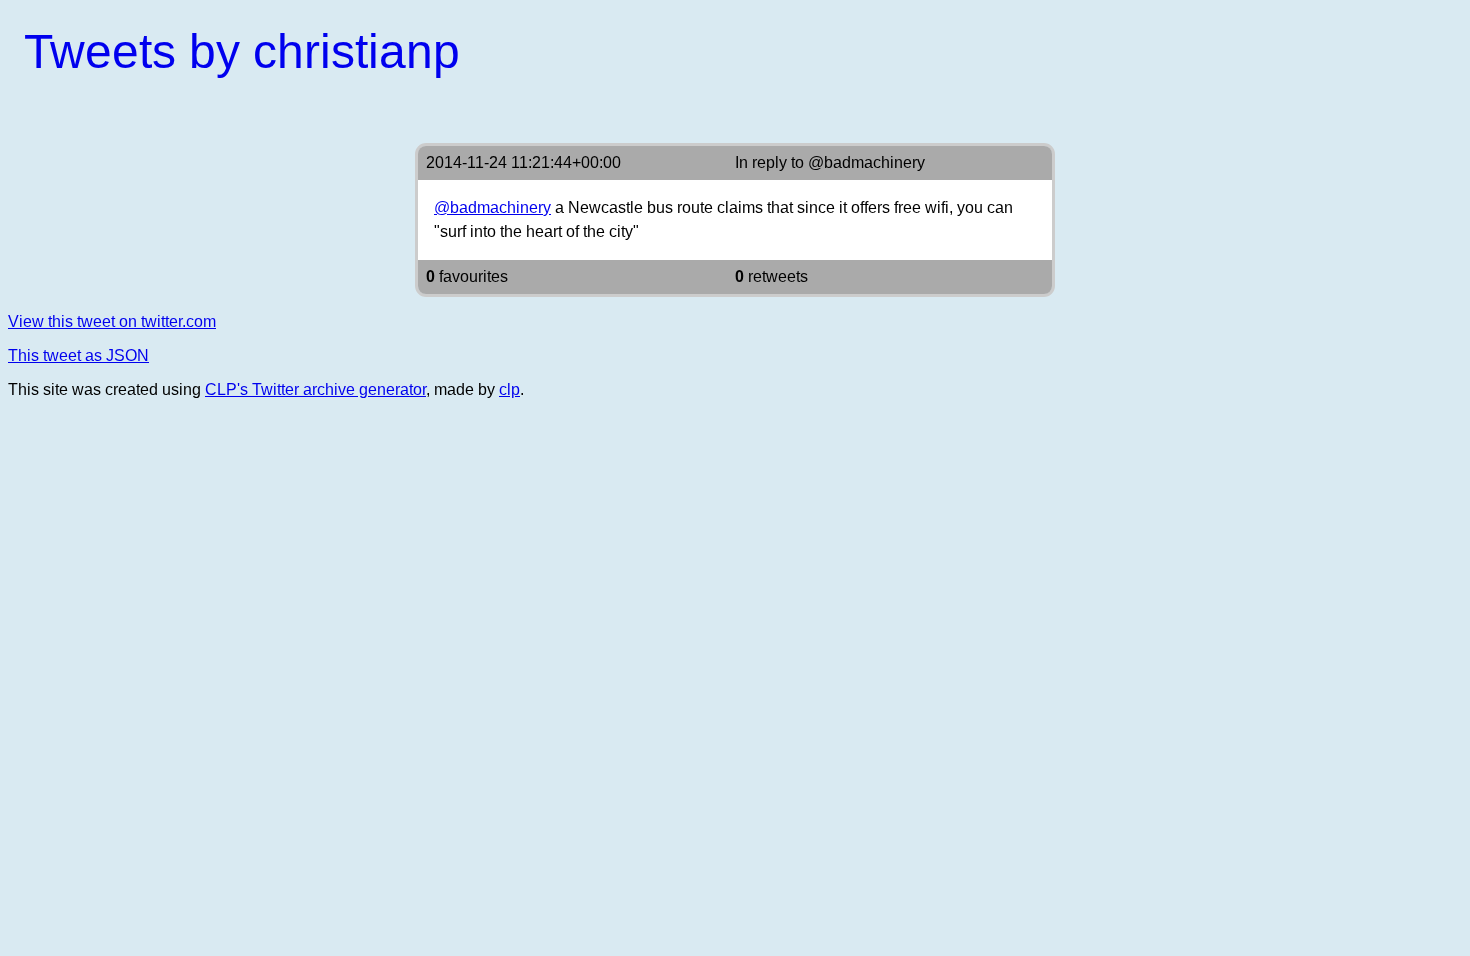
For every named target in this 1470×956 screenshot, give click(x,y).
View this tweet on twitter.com (112, 321)
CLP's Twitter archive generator (315, 389)
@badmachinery (866, 162)
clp (509, 389)
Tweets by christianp (242, 51)
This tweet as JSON (78, 355)
